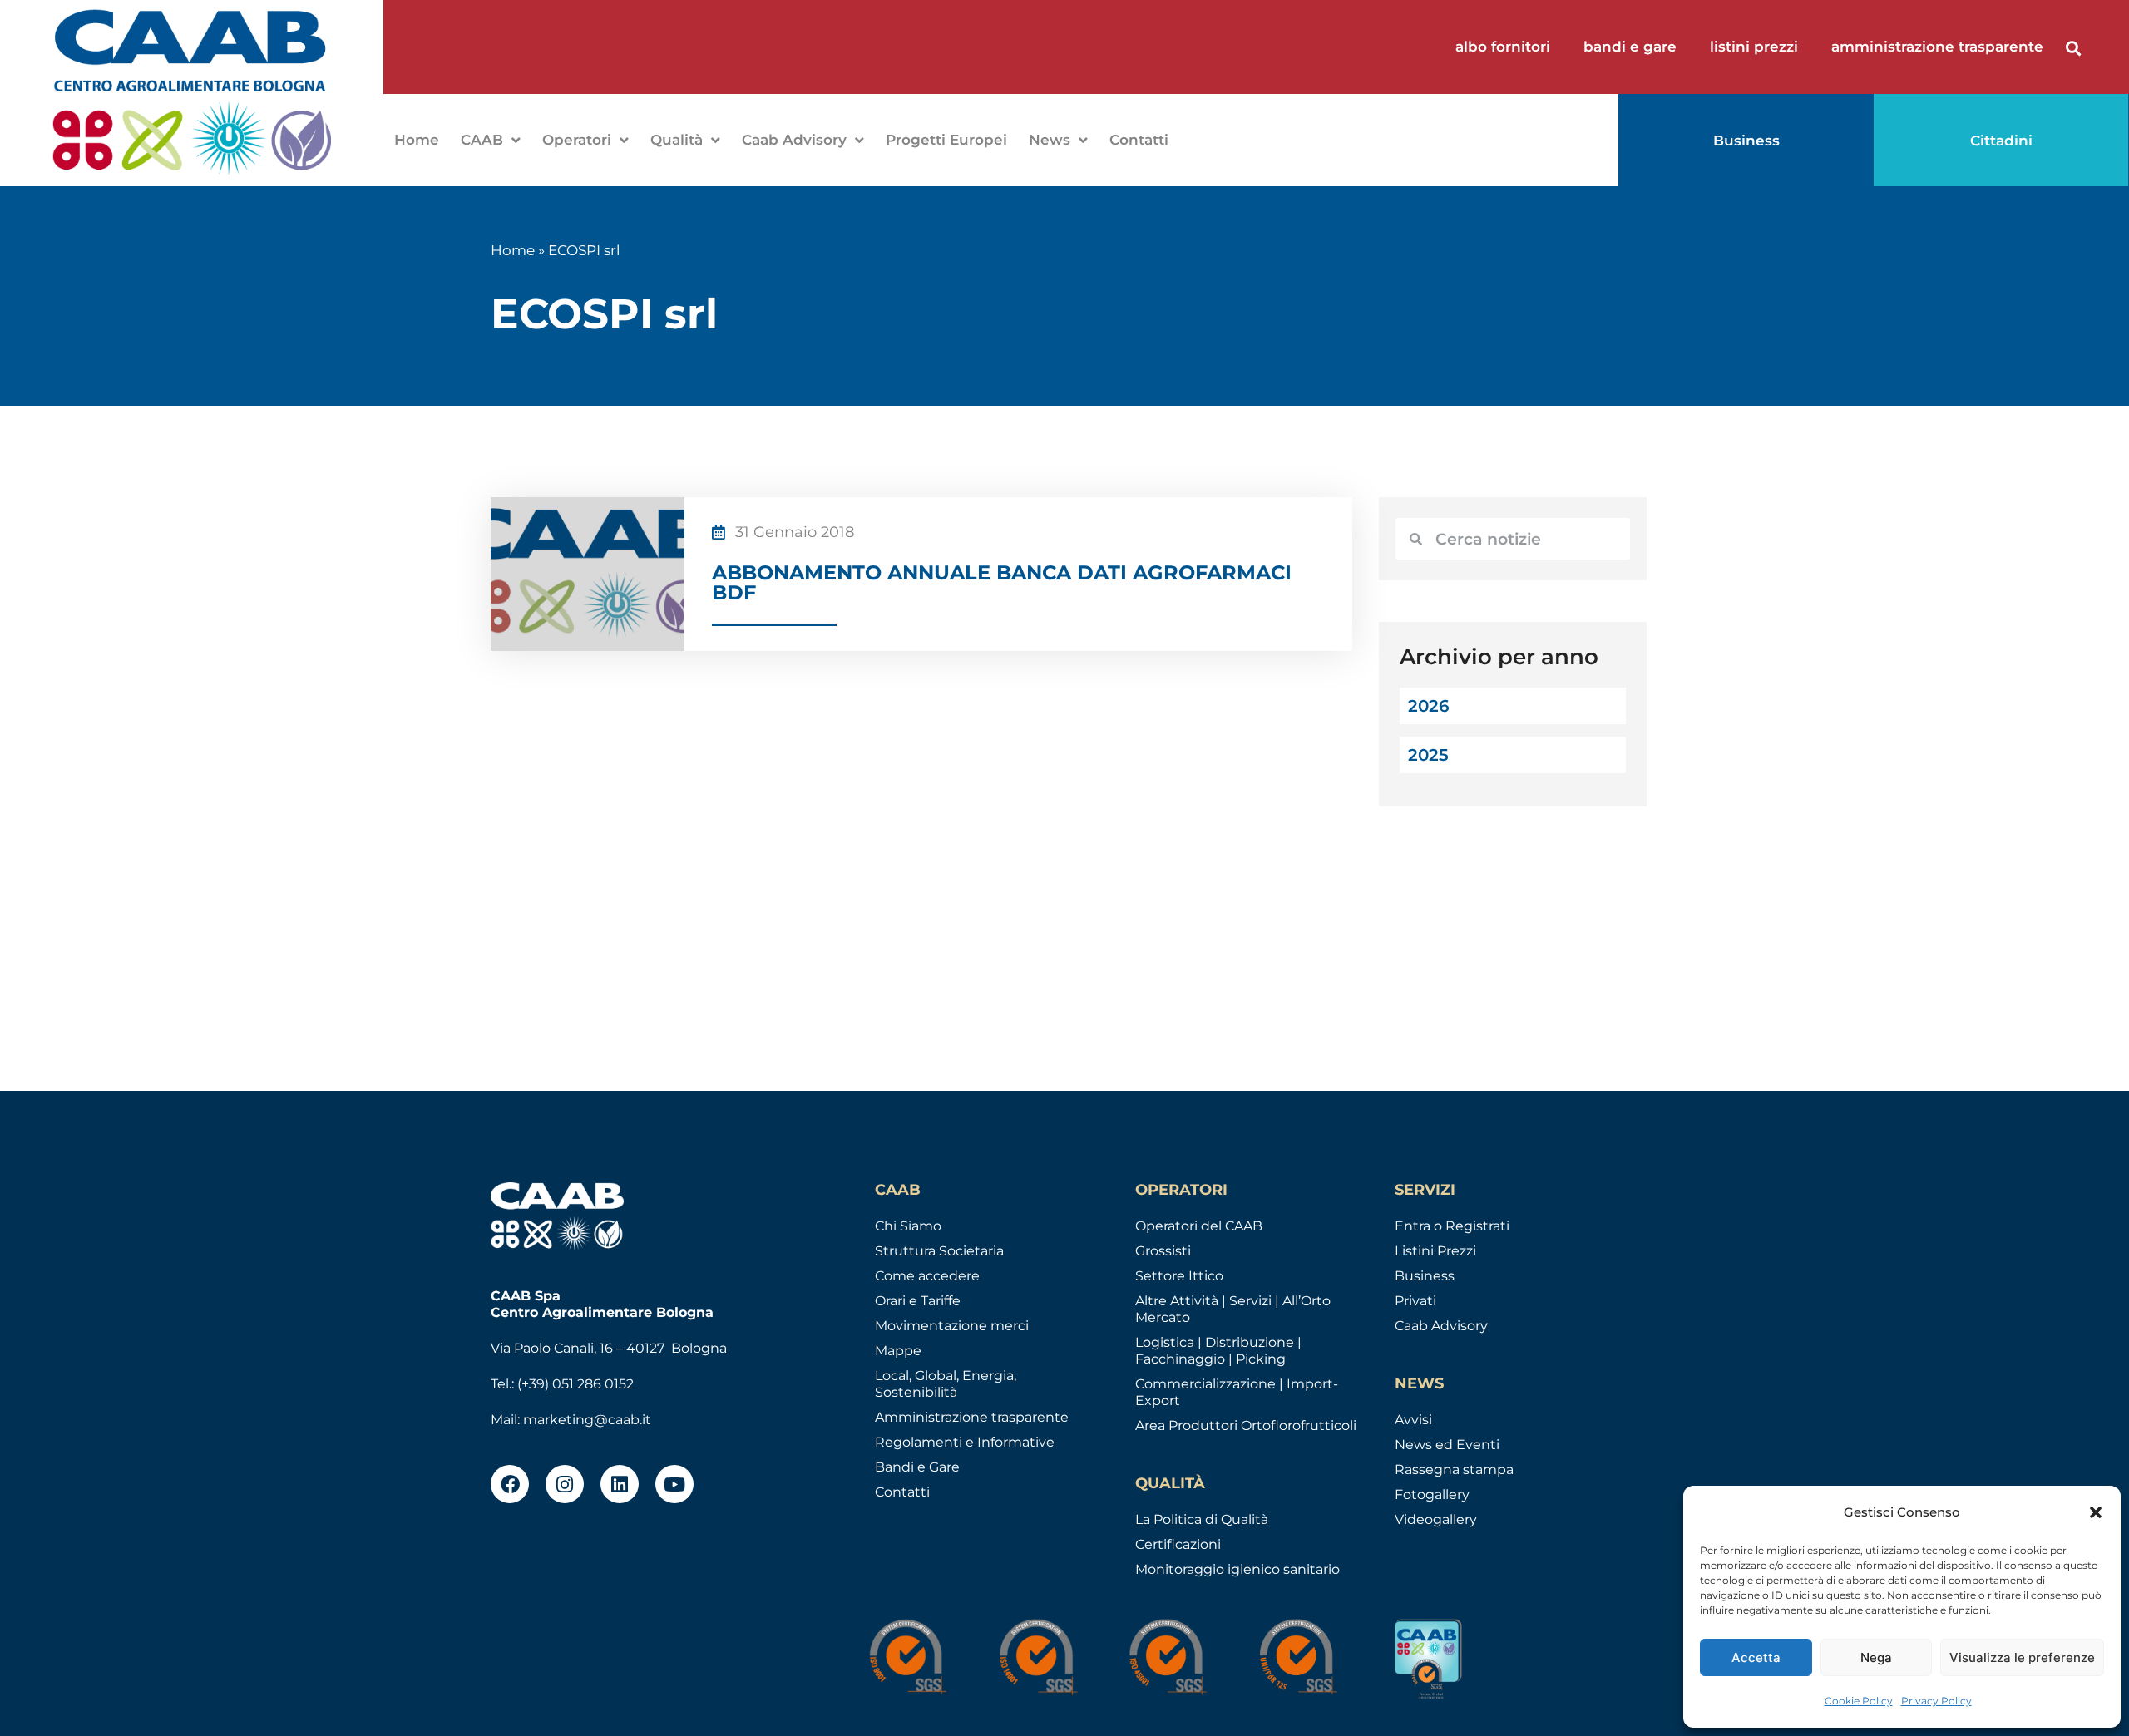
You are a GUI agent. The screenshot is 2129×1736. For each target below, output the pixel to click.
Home (417, 140)
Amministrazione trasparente (972, 1417)
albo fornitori (1503, 47)
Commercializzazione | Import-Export (1237, 1392)
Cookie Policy (1859, 1701)
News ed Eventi (1447, 1445)
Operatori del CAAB (1199, 1226)
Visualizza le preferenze (2022, 1657)
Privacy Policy (1936, 1701)
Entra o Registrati (1452, 1226)
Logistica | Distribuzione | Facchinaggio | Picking (1218, 1351)
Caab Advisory (794, 140)
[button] (2096, 1512)
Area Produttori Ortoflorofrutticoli (1246, 1425)
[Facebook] (510, 1484)
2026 (1429, 706)
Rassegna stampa (1454, 1470)
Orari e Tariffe (918, 1301)
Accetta (1756, 1657)
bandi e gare (1630, 47)
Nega (1876, 1657)
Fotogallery (1432, 1494)
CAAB (482, 140)
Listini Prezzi (1435, 1251)
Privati (1415, 1301)
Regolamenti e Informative (965, 1442)
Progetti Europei (946, 140)
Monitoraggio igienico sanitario (1237, 1569)
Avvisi (1413, 1420)
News (1050, 140)
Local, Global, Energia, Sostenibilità (946, 1384)
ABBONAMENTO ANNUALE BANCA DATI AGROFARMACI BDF (1002, 582)
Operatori (577, 140)
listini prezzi (1754, 47)
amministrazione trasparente (1937, 47)
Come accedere (927, 1276)
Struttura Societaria (939, 1251)
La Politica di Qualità (1202, 1519)
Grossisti (1163, 1251)
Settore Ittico (1179, 1276)
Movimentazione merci (952, 1326)
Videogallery (1436, 1519)
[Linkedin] (620, 1484)
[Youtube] (674, 1484)
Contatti (1139, 140)
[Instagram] (565, 1484)
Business (1425, 1276)
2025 (1428, 755)
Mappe (898, 1351)
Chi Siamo (908, 1226)
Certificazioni (1178, 1544)
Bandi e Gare (917, 1467)
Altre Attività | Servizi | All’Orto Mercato (1233, 1309)
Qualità (677, 140)
